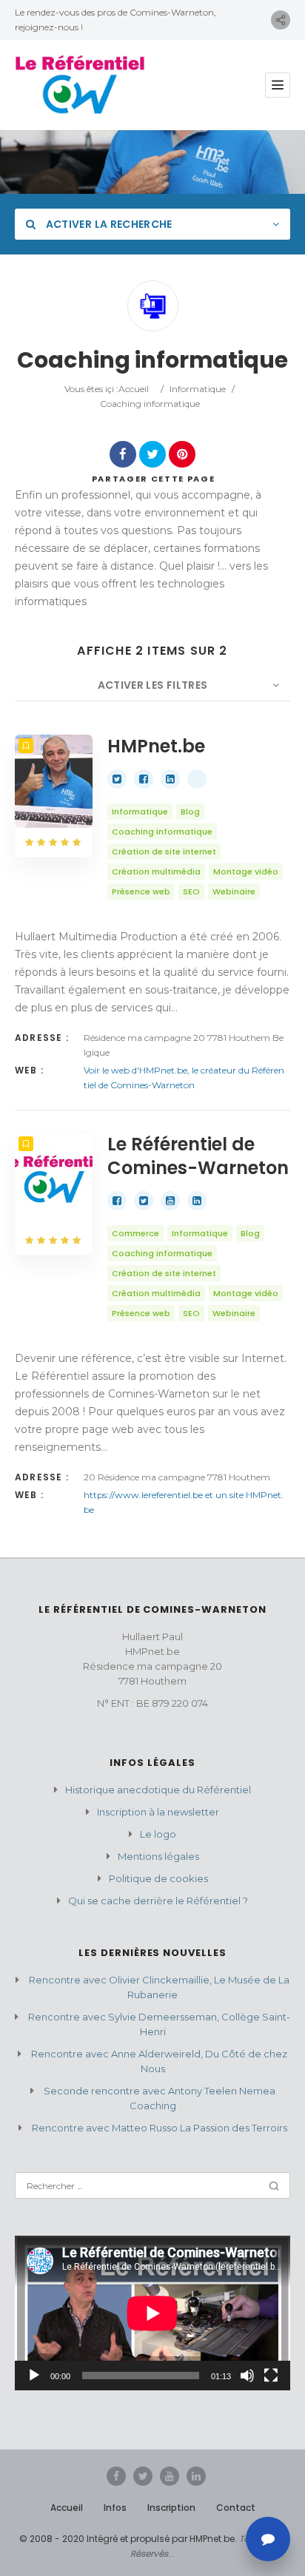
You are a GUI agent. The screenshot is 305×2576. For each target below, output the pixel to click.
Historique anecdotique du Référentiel (158, 1790)
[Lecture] (34, 2376)
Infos (115, 2508)
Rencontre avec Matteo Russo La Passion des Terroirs (160, 2128)
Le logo (158, 1834)
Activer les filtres (153, 685)
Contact (236, 2508)
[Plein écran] (271, 2376)
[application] (152, 2313)
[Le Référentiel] (80, 85)
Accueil (134, 389)
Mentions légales (158, 1856)
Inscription (171, 2508)
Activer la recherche (107, 224)
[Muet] (247, 2376)
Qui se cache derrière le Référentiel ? (158, 1901)
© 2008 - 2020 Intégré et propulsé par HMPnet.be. (128, 2539)
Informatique (198, 389)
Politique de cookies (158, 1878)
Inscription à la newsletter (158, 1812)
